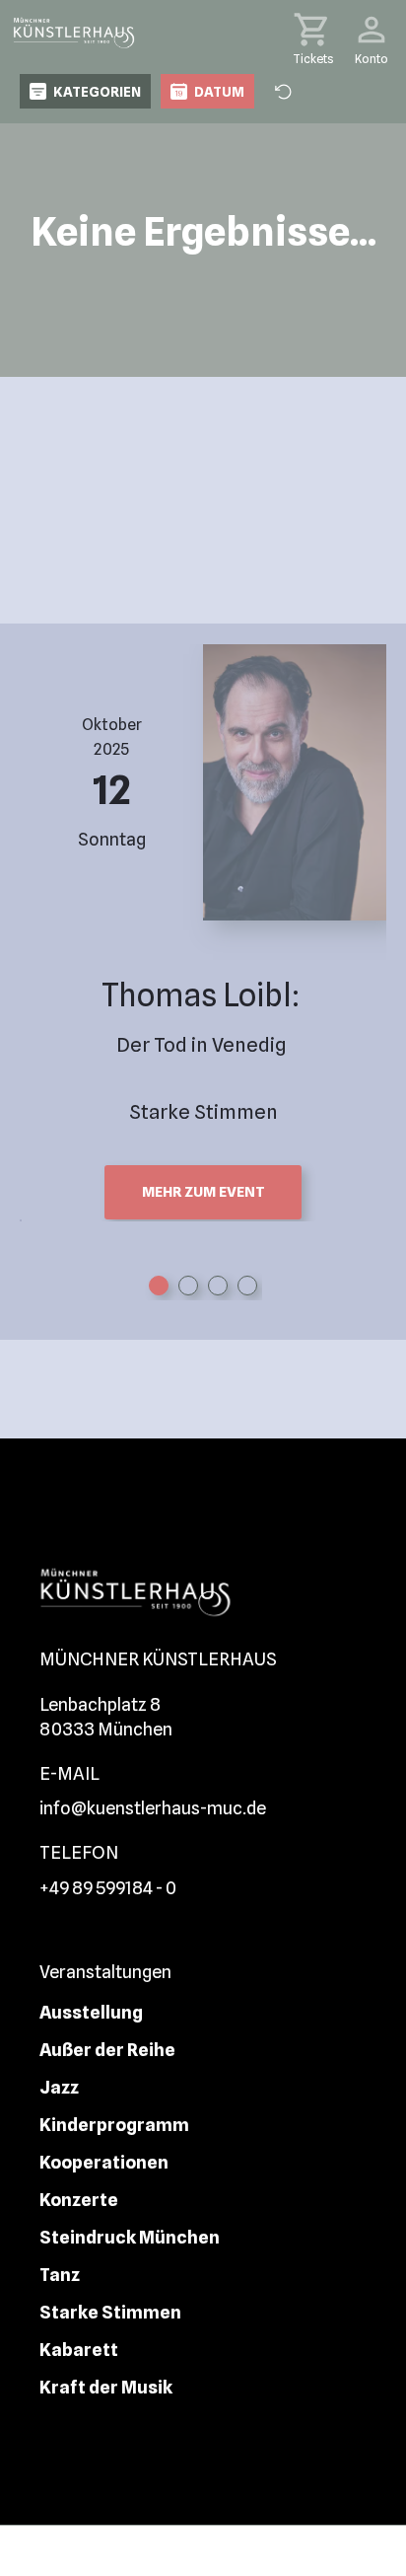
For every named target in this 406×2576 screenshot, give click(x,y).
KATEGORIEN (97, 92)
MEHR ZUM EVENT (203, 1192)
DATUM (219, 92)
